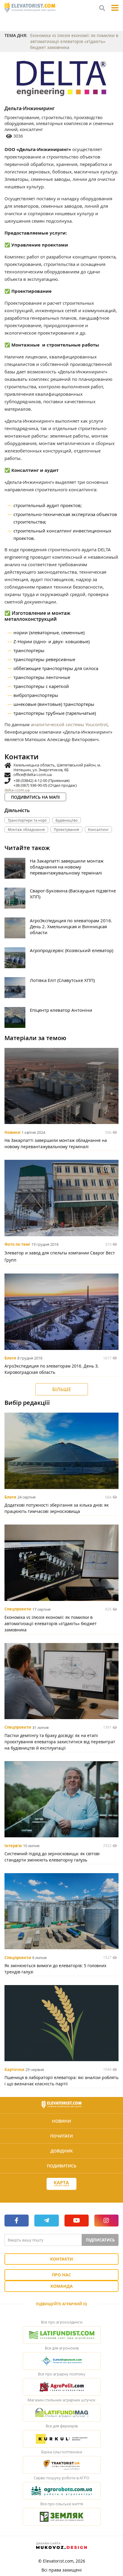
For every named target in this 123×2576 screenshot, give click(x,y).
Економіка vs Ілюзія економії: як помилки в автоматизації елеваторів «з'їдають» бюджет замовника (74, 41)
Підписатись (100, 2240)
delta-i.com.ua (17, 790)
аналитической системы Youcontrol (69, 724)
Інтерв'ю (13, 1846)
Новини (12, 1132)
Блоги (10, 1358)
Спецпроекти (18, 1609)
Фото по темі (17, 1244)
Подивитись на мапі (35, 797)
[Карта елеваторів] (61, 2184)
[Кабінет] (61, 2195)
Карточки (14, 2070)
